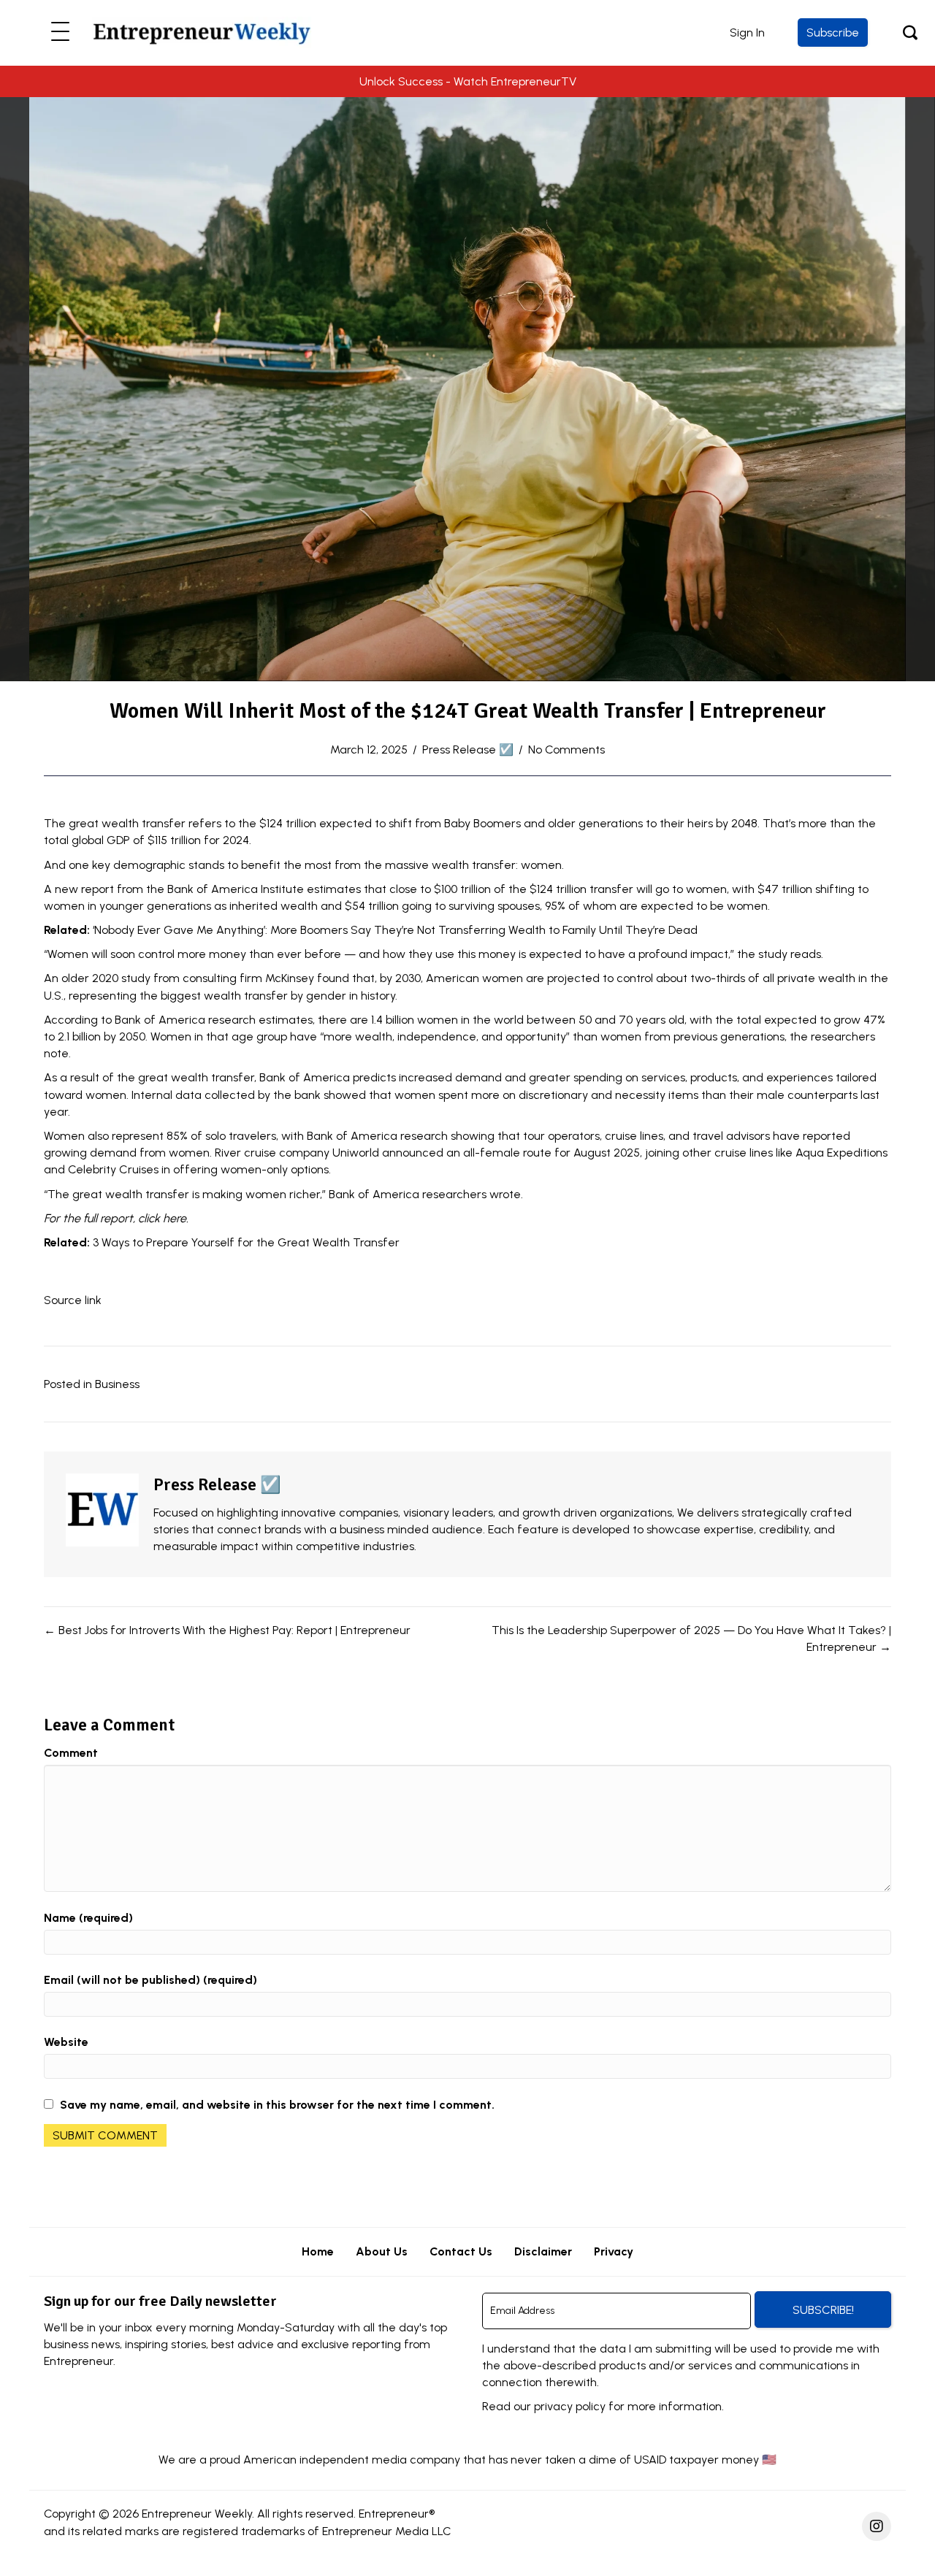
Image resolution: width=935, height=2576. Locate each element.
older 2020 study (106, 978)
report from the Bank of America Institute (192, 889)
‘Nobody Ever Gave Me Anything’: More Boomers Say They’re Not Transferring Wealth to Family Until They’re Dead (395, 930)
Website (66, 2042)
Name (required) (88, 1918)
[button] (60, 32)
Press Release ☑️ (468, 750)
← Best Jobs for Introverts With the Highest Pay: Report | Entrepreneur (227, 1630)
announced (413, 1153)
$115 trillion (174, 840)
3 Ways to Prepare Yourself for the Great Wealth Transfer (246, 1242)
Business (117, 1384)
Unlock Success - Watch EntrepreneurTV (468, 81)
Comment (71, 1753)
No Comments (566, 750)
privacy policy (570, 2406)
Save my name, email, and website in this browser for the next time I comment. (277, 2105)
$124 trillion (288, 823)
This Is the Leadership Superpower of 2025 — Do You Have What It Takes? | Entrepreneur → (691, 1638)
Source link (73, 1300)
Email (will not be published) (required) (150, 1980)
